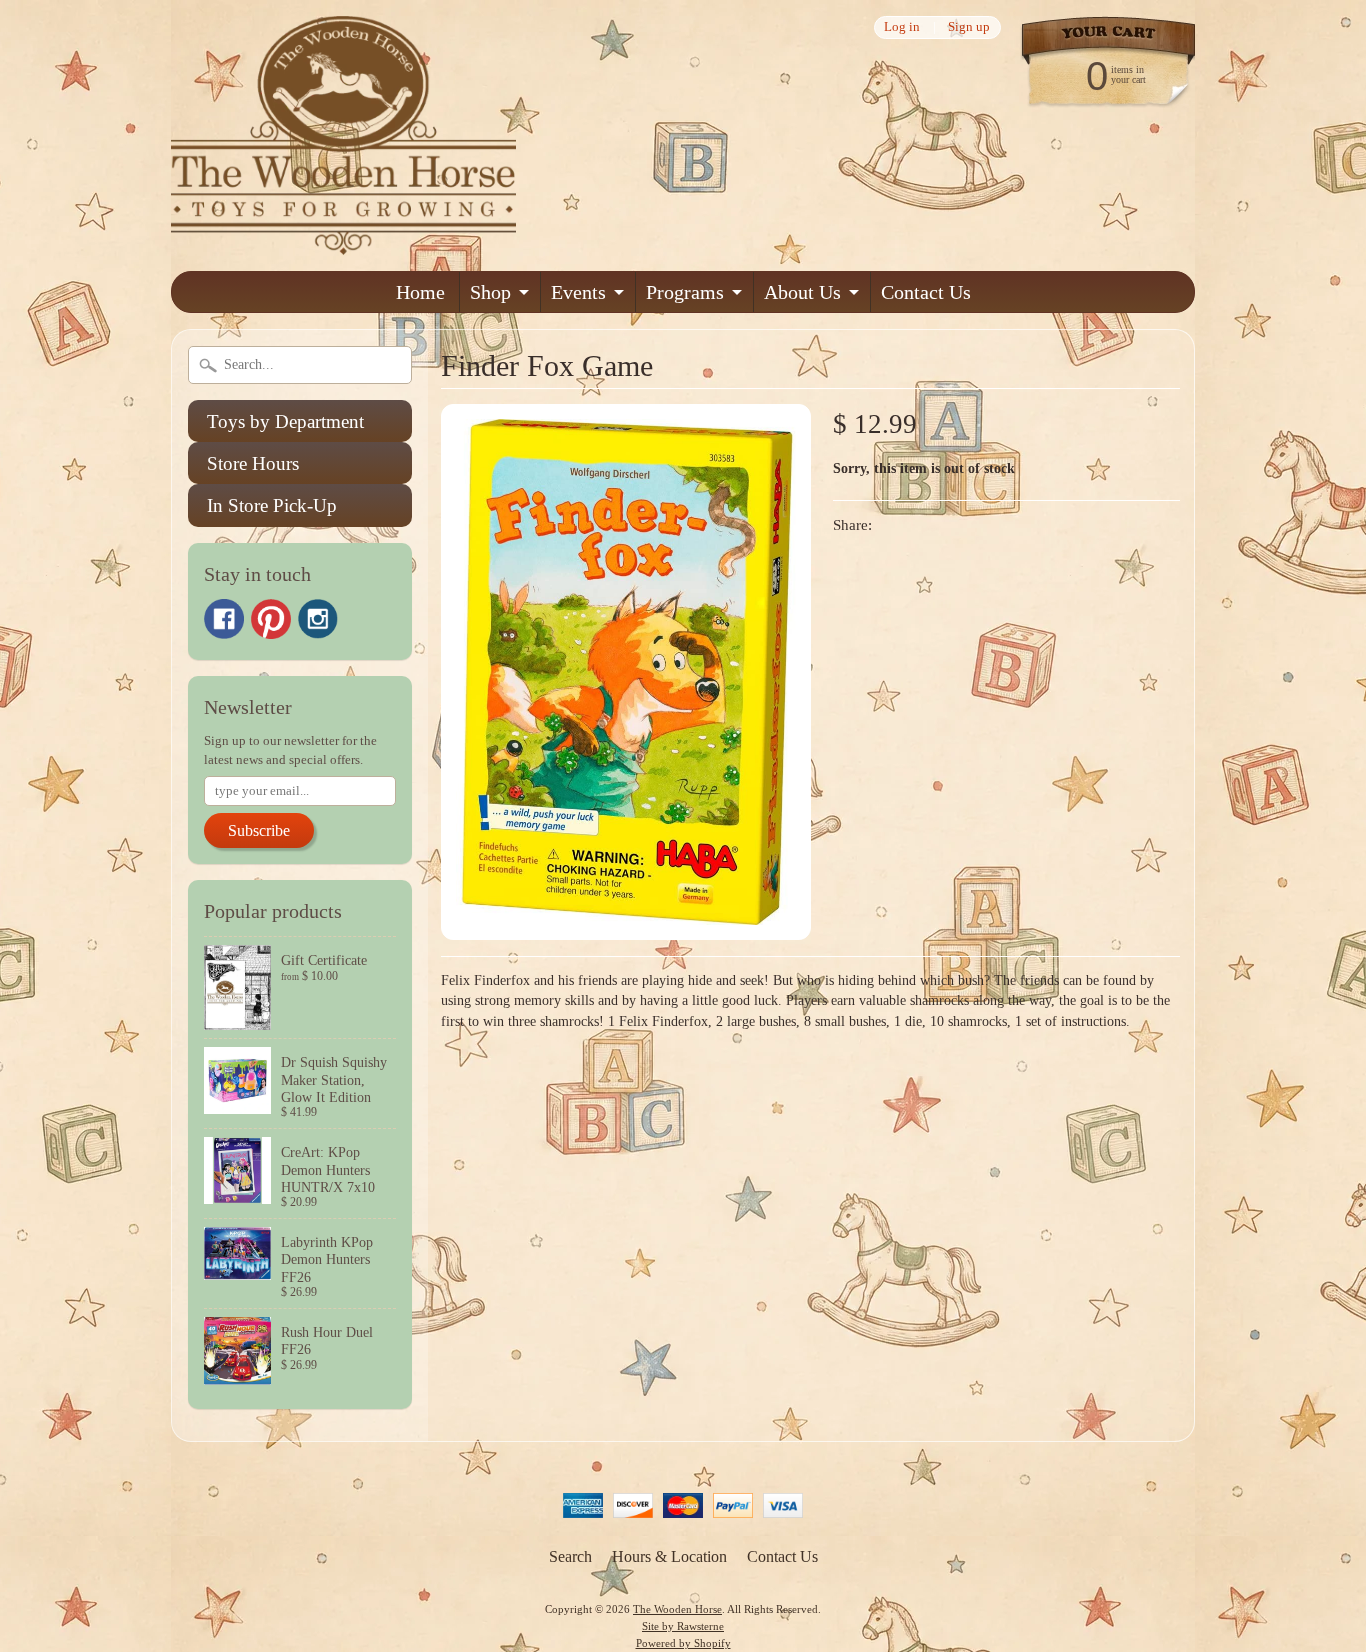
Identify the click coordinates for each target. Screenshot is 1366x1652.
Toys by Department (285, 421)
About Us (802, 292)
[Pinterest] (271, 619)
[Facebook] (224, 619)
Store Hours (253, 463)
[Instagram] (318, 619)
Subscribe (259, 830)
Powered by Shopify (683, 1643)
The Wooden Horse (677, 1609)
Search (570, 1556)
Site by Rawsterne (683, 1626)
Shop (490, 292)
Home (420, 292)
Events (578, 292)
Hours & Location (669, 1556)
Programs (685, 292)
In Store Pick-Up (272, 505)
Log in (902, 27)
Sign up (969, 27)
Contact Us (926, 292)
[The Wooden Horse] (343, 242)
